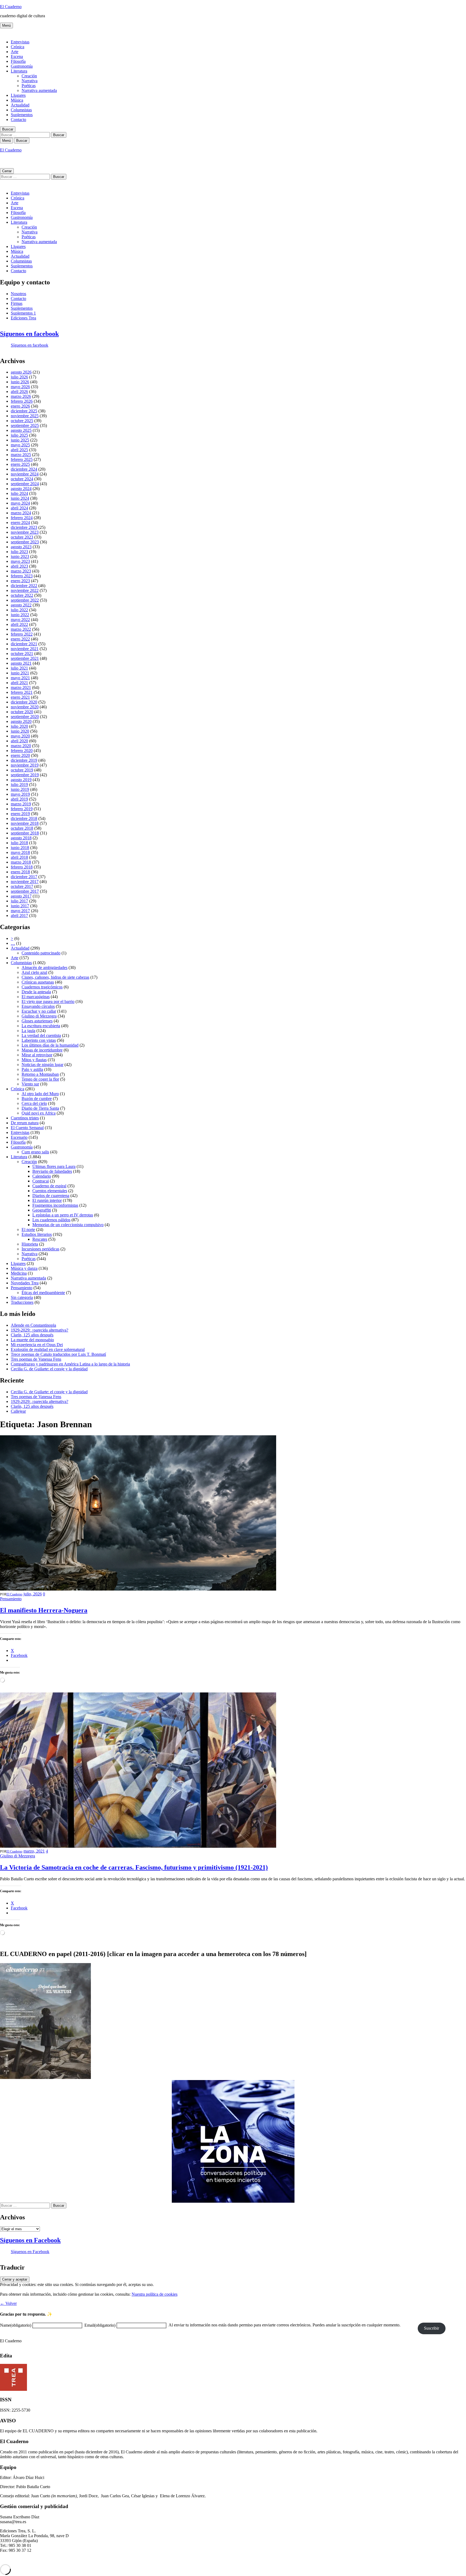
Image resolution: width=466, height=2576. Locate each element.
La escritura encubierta (41, 1026)
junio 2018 (20, 848)
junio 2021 (20, 673)
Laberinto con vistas (39, 1040)
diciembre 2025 (24, 411)
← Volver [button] (8, 2303)
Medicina (19, 1273)
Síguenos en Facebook (30, 2240)
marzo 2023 (21, 571)
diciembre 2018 (24, 818)
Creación (29, 76)
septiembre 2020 (25, 717)
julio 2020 (19, 726)
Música (17, 100)
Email (100, 2325)
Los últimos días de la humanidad (50, 1045)
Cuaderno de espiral (49, 1186)
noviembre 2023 (25, 532)
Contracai (41, 1181)
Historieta (30, 1244)
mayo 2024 (20, 503)
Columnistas (21, 110)
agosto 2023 (21, 547)
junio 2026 (20, 382)
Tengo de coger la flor (40, 1079)
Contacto (18, 120)
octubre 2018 (22, 828)
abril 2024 (19, 508)
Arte (15, 52)
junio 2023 (20, 556)
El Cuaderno (11, 7)
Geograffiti (42, 1210)
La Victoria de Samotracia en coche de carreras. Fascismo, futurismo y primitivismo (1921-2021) (134, 1867)
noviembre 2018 (25, 823)
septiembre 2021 (25, 658)
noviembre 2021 (25, 649)
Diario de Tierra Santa (40, 1108)
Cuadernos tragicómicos (42, 987)
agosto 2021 (21, 663)
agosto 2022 (21, 605)
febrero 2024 (22, 518)
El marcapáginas (36, 997)
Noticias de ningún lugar (42, 1065)
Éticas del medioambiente (43, 1293)
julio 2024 (19, 493)
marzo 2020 (21, 746)
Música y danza (24, 1268)
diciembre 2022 (24, 586)
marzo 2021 (21, 687)
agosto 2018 (21, 838)
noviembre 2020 (25, 707)
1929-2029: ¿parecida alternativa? (40, 1330)
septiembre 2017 (25, 891)
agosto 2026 (21, 372)
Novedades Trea (25, 1283)
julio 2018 (19, 843)
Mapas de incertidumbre (42, 1050)
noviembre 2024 (25, 474)
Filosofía (18, 61)
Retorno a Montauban (40, 1074)
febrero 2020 (22, 751)
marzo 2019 (21, 804)
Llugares (18, 95)
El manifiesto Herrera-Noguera (44, 1610)
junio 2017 (20, 906)
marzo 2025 (21, 455)
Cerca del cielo (34, 1103)
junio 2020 (20, 731)
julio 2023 (19, 552)
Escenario (19, 1137)
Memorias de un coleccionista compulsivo (68, 1225)
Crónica (18, 47)
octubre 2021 (22, 654)
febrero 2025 (22, 459)
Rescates (40, 1239)
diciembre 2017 (24, 877)
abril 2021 (19, 683)
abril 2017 (19, 915)
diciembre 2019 (24, 760)
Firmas (17, 303)
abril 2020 (19, 741)
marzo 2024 (21, 513)
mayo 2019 (20, 794)
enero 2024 (20, 523)
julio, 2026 (33, 1594)
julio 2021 (19, 668)
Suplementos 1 (23, 313)
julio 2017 (19, 901)
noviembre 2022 (25, 590)
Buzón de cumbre (37, 1099)
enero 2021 (20, 697)
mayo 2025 (20, 445)
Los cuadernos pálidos (51, 1220)
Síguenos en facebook (29, 334)
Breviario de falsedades (52, 1171)
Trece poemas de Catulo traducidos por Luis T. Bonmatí (58, 1354)
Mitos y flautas (34, 1060)
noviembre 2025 (25, 416)
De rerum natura (25, 1123)
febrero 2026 (22, 401)
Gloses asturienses (37, 1021)
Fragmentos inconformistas (55, 1205)
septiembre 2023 (25, 542)
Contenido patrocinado (41, 953)
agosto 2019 (21, 780)
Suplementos (22, 115)
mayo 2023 (20, 561)
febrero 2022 (22, 634)
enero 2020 (20, 755)
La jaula (28, 1031)
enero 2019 (20, 814)
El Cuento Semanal (27, 1128)
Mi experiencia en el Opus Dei (37, 1345)
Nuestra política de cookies (155, 2294)
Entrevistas (20, 42)
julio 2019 (19, 784)
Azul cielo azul (34, 972)
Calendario (42, 1176)
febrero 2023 (22, 576)
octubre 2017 (22, 886)
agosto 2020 (21, 721)
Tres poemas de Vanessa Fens (36, 1359)
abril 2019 (19, 799)
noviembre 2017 (25, 882)
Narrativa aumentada (39, 90)
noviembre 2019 (25, 765)
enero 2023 (20, 581)
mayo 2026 (20, 387)
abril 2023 (19, 566)
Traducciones (22, 1302)
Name (16, 2325)
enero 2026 (20, 406)
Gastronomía (22, 66)
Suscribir (431, 2328)
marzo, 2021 (34, 1851)
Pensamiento (22, 1288)
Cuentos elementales (50, 1191)
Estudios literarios (37, 1234)
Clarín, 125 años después (32, 1335)
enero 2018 (20, 872)
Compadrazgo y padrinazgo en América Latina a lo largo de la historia (70, 1364)
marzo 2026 (21, 396)
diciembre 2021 (24, 644)
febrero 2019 (22, 809)
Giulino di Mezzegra (39, 1016)
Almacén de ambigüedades (44, 968)
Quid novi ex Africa (39, 1113)
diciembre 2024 (24, 469)
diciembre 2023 (24, 527)
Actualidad (20, 105)
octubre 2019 (22, 770)
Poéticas (29, 86)
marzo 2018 (21, 862)
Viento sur (30, 1084)
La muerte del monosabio (32, 1340)
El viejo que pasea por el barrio (48, 1001)
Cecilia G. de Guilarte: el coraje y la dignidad (49, 1369)
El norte (28, 1230)
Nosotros (18, 294)
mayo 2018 (20, 852)
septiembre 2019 (25, 775)
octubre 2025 (22, 421)
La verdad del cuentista (41, 1035)
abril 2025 (19, 450)
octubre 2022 (22, 595)
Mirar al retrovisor (37, 1055)
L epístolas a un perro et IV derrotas (63, 1215)
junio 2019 (20, 789)
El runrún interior (47, 1200)
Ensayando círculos (38, 1006)
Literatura (19, 71)
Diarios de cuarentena (51, 1196)
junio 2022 (20, 615)
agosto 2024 (21, 489)
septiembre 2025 (25, 425)
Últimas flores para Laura (54, 1166)
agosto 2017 (21, 896)
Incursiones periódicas (40, 1249)
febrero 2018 (22, 867)
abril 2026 (19, 392)
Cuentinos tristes (25, 1118)
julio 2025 (19, 435)
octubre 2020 (22, 712)
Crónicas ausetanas (38, 982)
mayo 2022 (20, 620)
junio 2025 (20, 440)
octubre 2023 (22, 537)
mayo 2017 (20, 911)
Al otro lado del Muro (40, 1094)
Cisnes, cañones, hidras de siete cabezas (55, 977)
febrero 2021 (22, 692)
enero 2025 (20, 464)
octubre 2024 (22, 479)
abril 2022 (19, 624)
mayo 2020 (20, 736)
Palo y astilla (32, 1069)
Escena (17, 56)
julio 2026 (19, 377)
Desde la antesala (36, 992)
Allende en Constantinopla (33, 1325)
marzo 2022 (21, 629)
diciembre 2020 (24, 702)
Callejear (18, 1411)
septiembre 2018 (25, 833)
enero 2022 (20, 639)
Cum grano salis (35, 1152)
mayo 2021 (20, 678)
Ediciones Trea (23, 318)
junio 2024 (20, 498)
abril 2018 (19, 857)
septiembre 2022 (25, 600)
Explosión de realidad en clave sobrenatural (48, 1349)
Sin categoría (22, 1297)
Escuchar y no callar (39, 1011)
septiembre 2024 (25, 484)
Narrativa (30, 81)
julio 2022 (19, 610)
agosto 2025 (21, 430)
